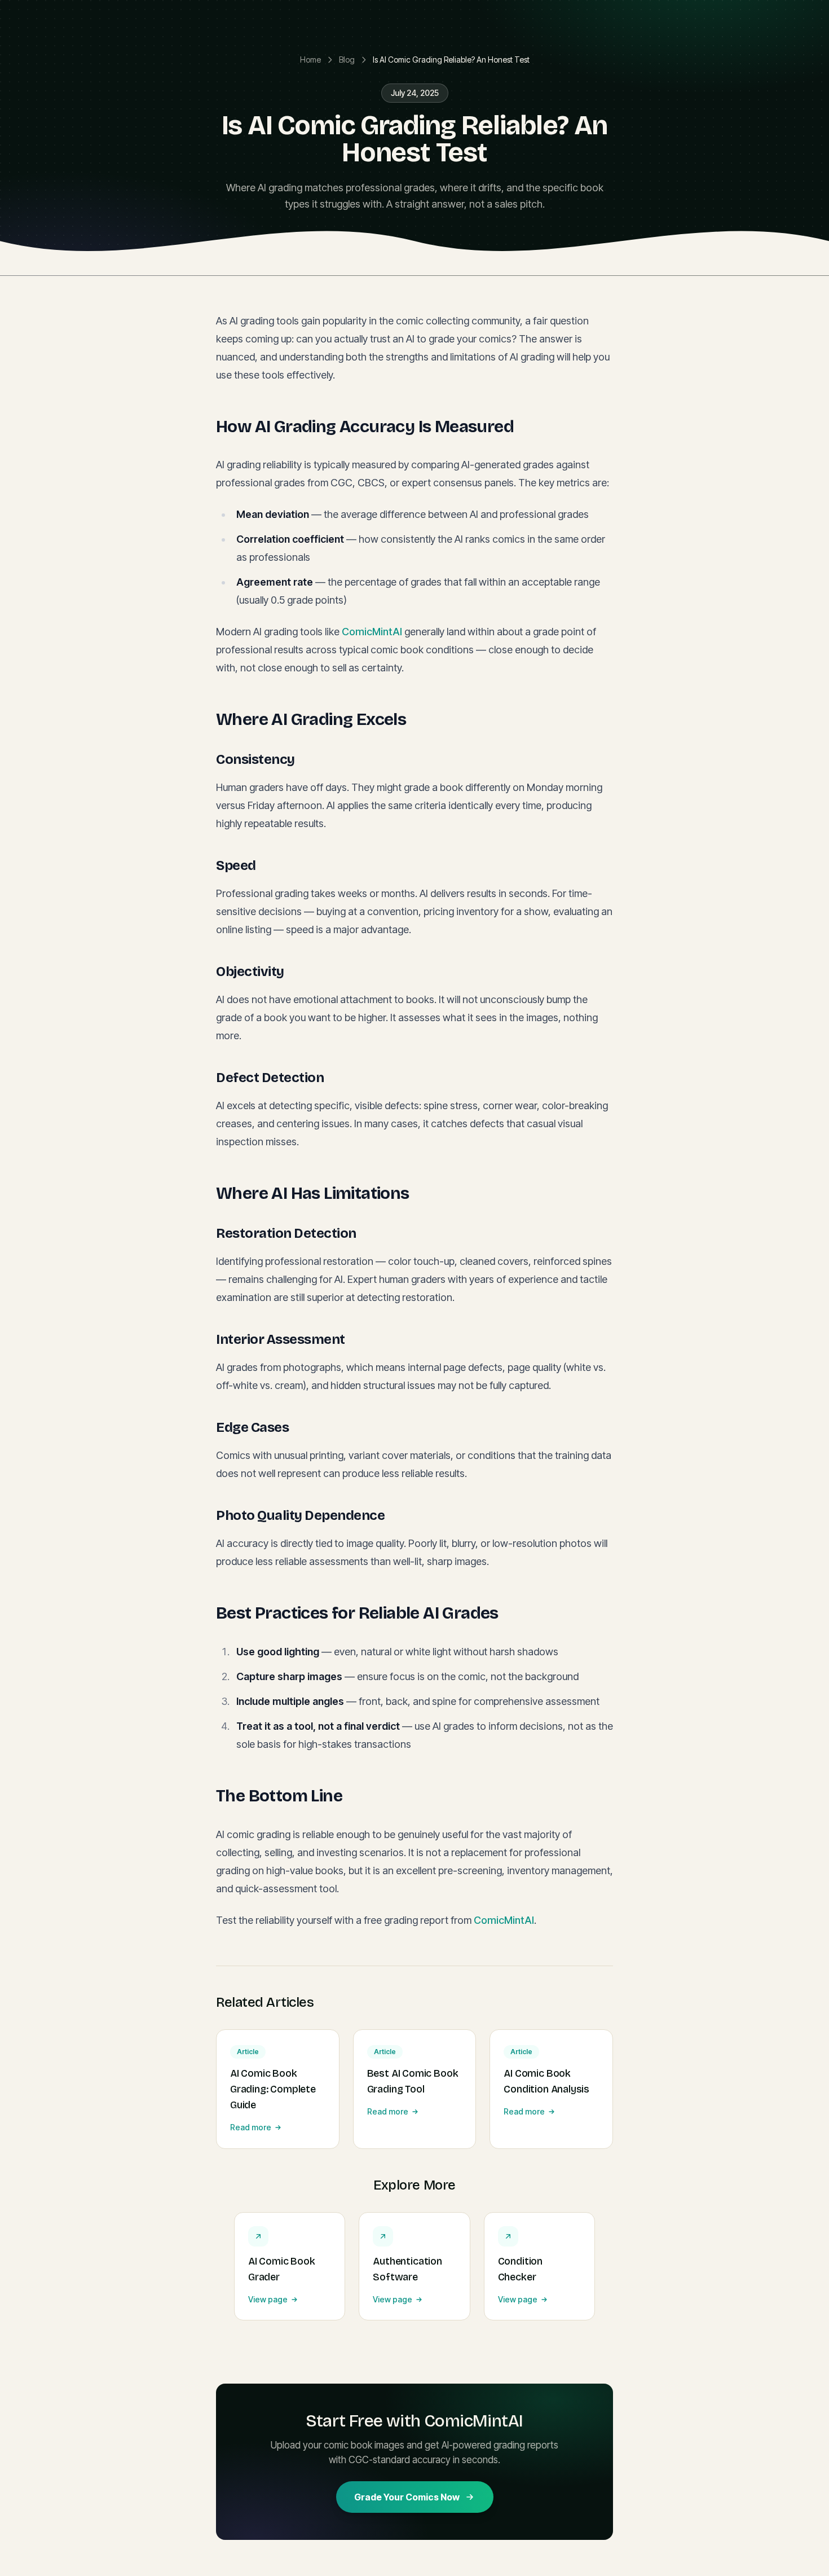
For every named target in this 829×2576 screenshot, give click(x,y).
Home (310, 60)
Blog (347, 60)
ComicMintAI (372, 632)
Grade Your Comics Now (407, 2497)
